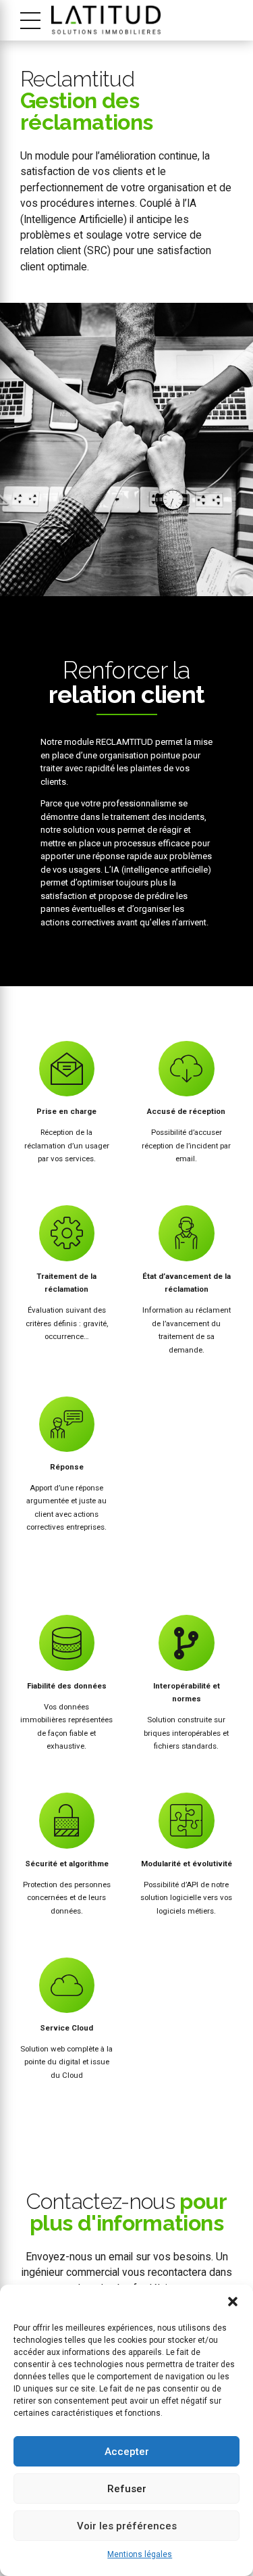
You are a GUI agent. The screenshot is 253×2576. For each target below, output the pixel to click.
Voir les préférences (127, 2526)
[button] (233, 2302)
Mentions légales (140, 2554)
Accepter (127, 2452)
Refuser (127, 2489)
